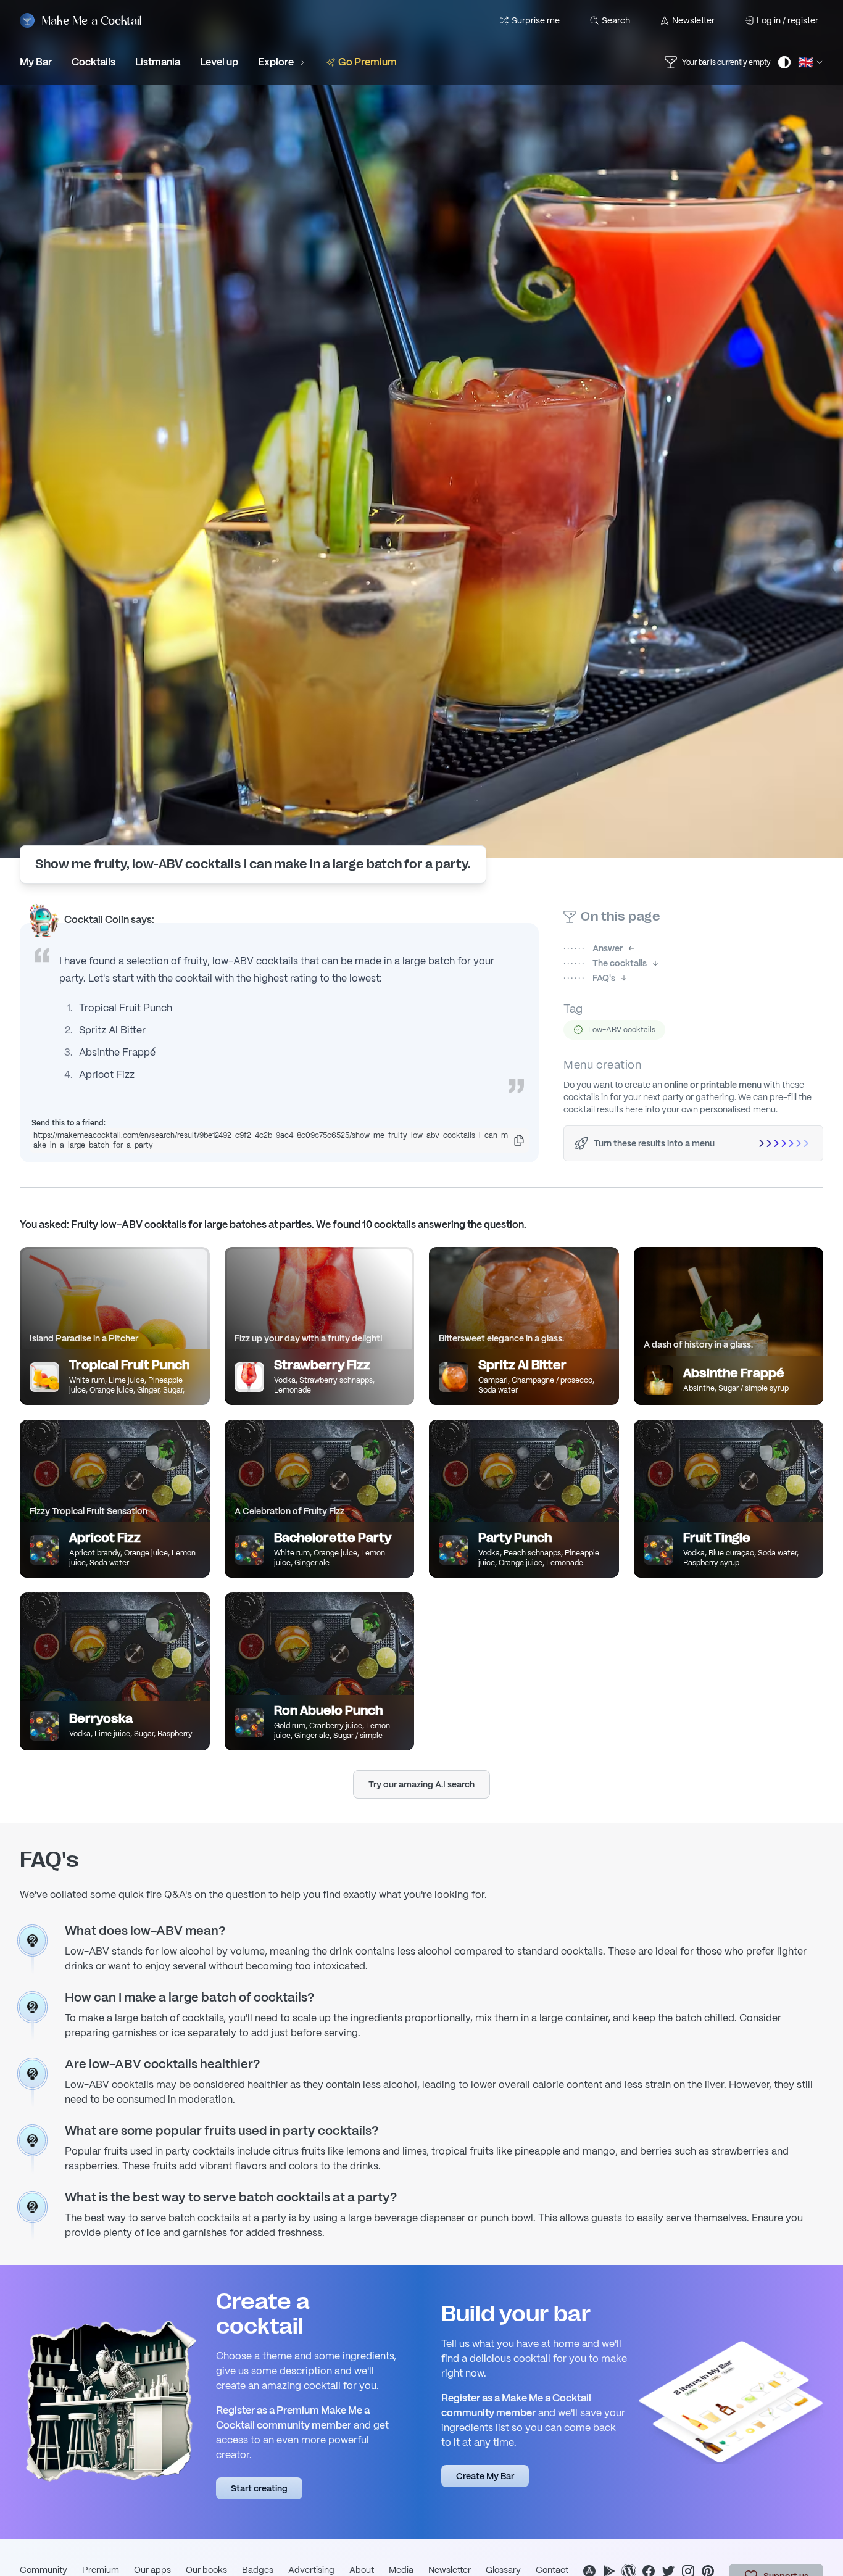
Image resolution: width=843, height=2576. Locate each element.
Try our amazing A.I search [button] (421, 1784)
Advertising (311, 2570)
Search (616, 20)
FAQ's (589, 978)
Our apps (152, 2570)
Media (401, 2570)
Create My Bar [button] (485, 2476)
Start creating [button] (259, 2488)
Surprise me (536, 20)
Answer (593, 948)
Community (44, 2570)
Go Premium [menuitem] (368, 62)
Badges (258, 2570)
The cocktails (605, 963)
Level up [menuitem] (219, 62)
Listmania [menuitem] (158, 62)
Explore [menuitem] (276, 62)
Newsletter (693, 20)
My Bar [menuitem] (36, 62)
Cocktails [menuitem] (93, 62)
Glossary (503, 2570)
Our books (206, 2570)
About (362, 2570)
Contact (552, 2570)
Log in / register (787, 20)
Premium (101, 2570)
